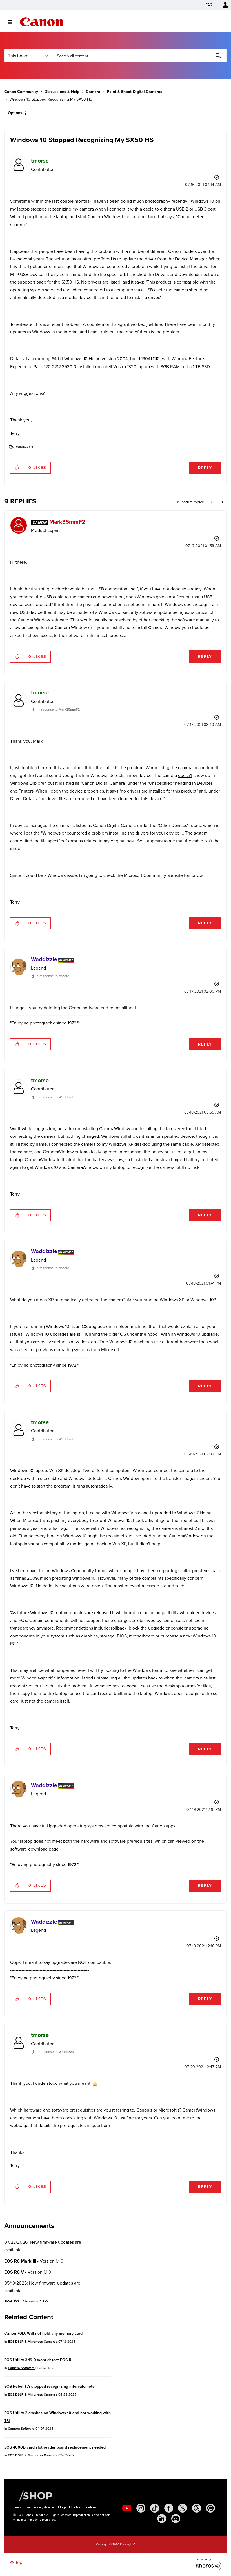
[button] (194, 1242)
